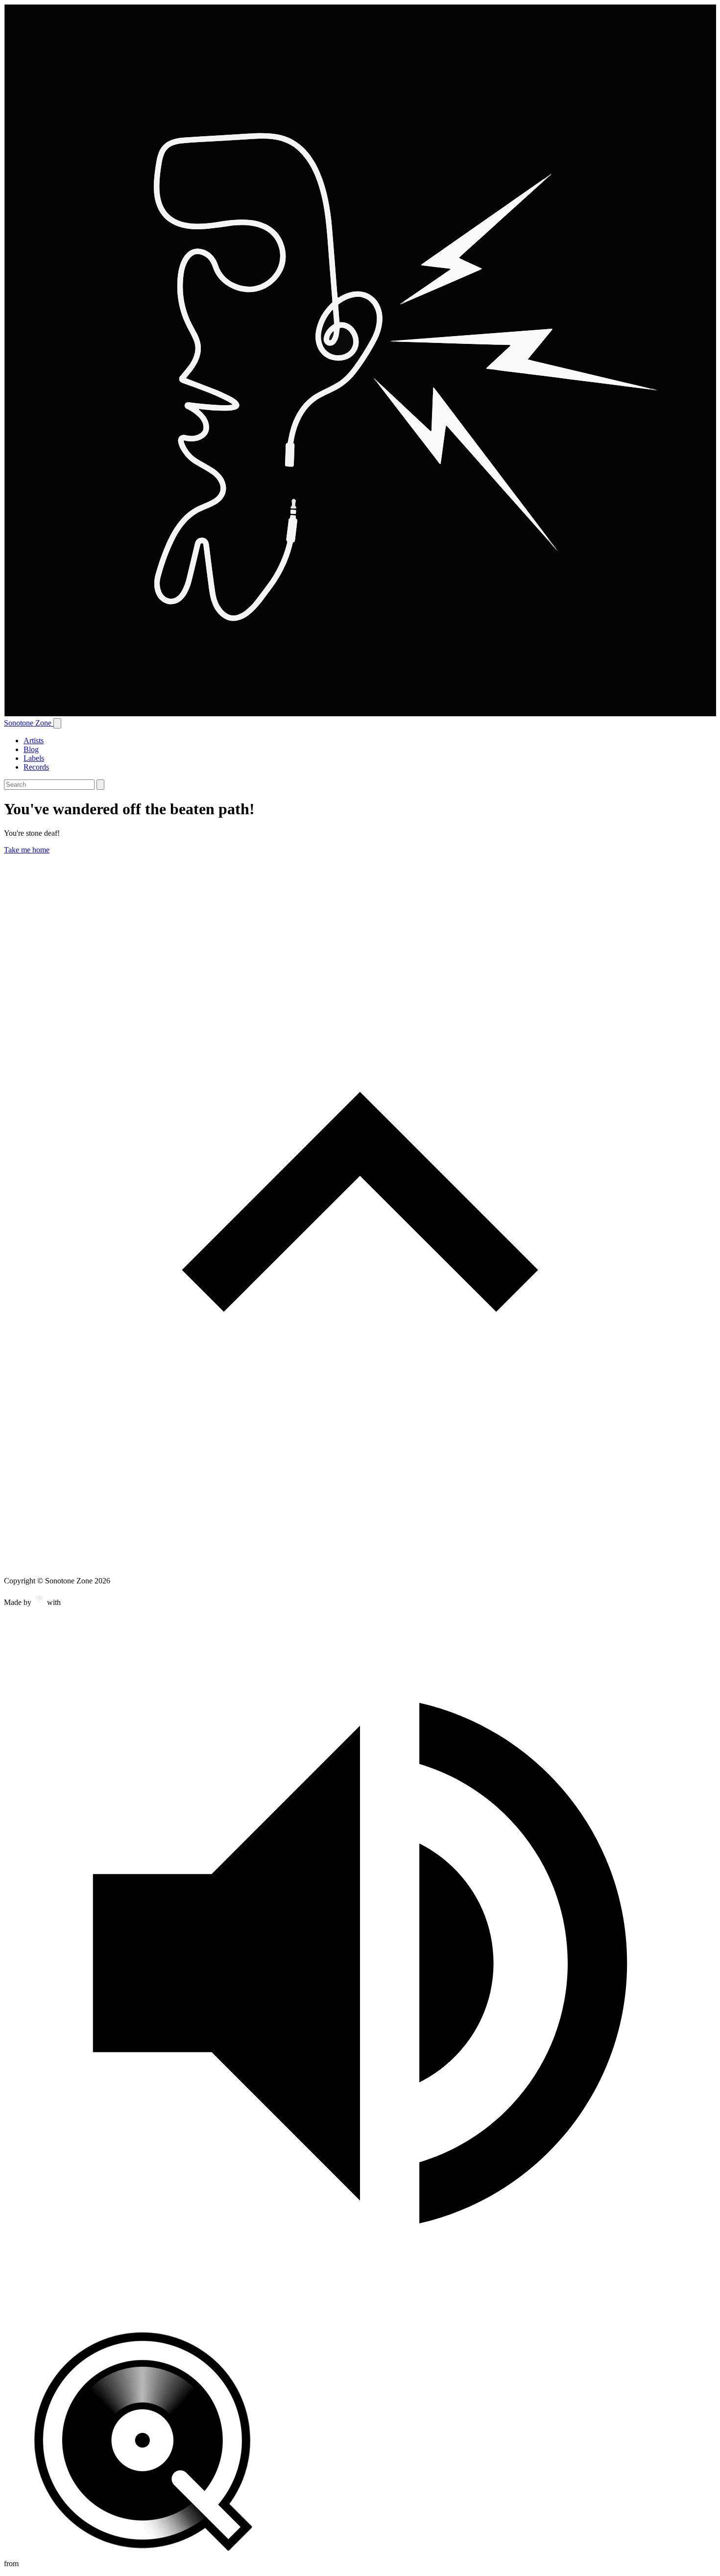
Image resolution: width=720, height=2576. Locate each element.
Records (36, 767)
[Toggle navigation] (57, 723)
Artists (34, 741)
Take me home (27, 850)
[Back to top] (360, 1564)
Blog (31, 749)
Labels (34, 758)
